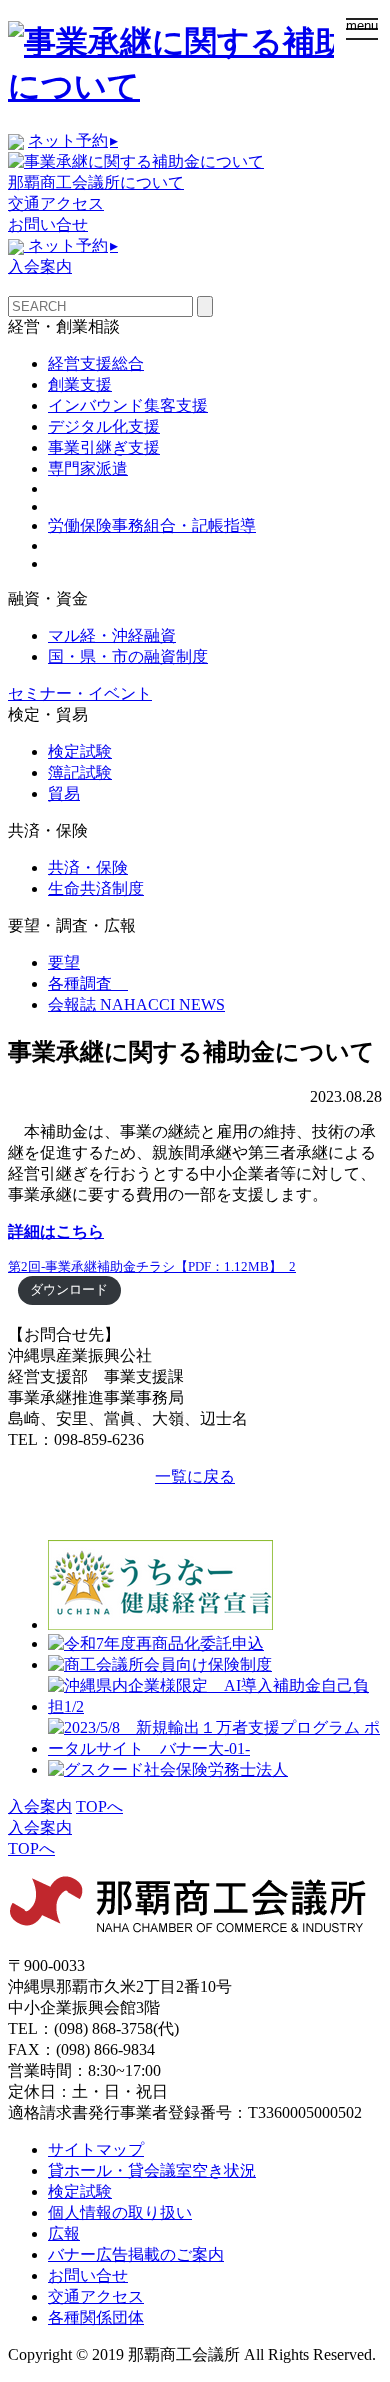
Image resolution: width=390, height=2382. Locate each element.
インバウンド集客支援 (128, 405)
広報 (64, 2233)
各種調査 (88, 983)
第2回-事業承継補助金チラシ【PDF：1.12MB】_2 (152, 1267)
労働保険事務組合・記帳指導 (152, 525)
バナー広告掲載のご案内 (136, 2254)
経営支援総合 (96, 363)
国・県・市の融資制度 (128, 656)
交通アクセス (56, 203)
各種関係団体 (96, 2317)
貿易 (64, 793)
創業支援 (80, 384)
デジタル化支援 (104, 426)
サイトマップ (96, 2149)
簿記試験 (80, 772)
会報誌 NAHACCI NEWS (136, 1004)
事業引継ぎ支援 (104, 447)
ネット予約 (73, 140)
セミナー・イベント (80, 693)
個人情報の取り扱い (120, 2212)
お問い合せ (48, 224)
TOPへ (99, 1806)
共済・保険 (88, 867)
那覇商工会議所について (96, 182)
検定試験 (80, 751)
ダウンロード (69, 1290)
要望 (64, 962)
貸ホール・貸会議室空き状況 (152, 2170)
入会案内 (40, 266)
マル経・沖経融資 (112, 635)
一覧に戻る (195, 1476)
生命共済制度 (96, 888)
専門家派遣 (88, 468)
